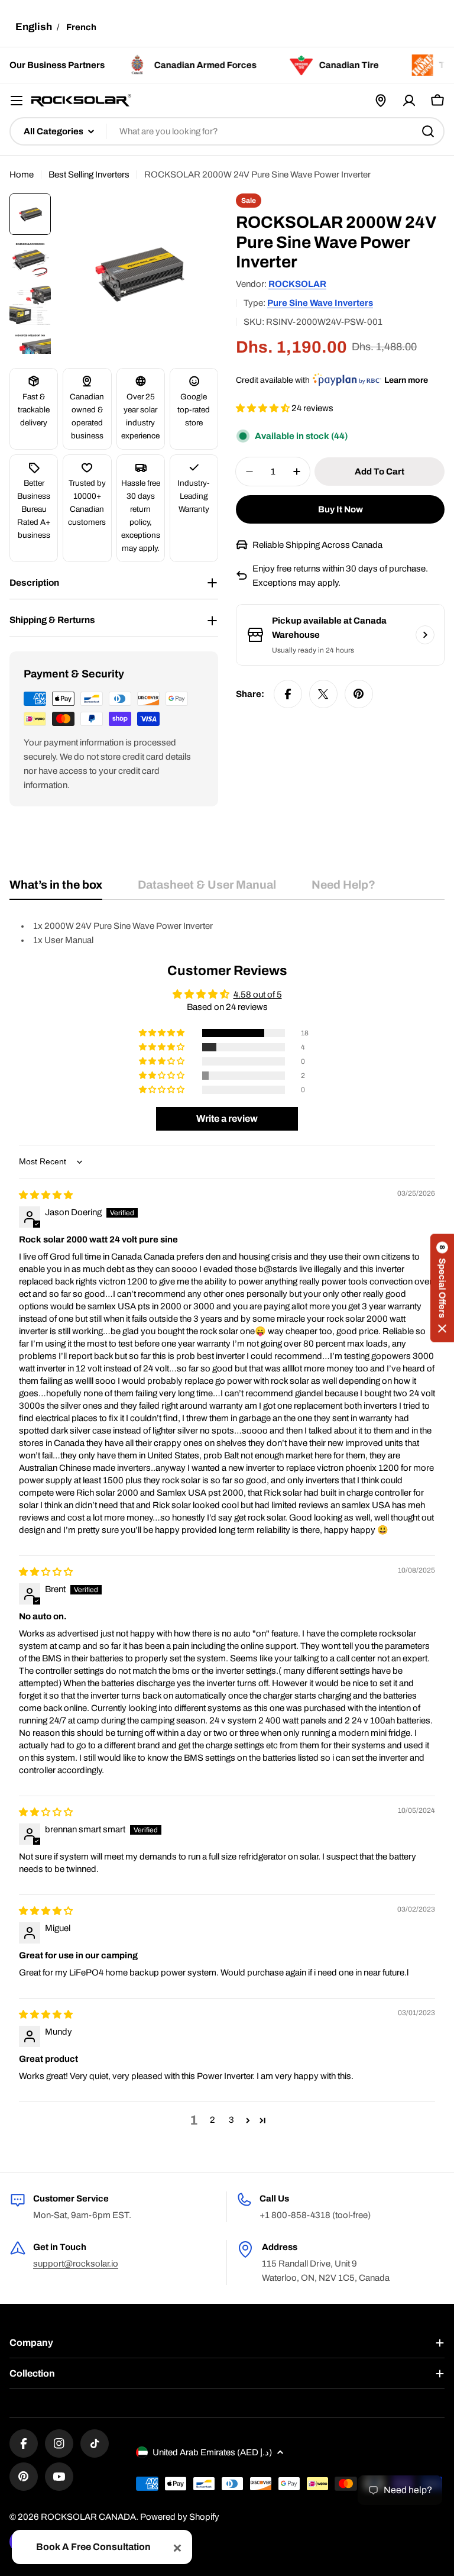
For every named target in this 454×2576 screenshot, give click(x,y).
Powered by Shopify (180, 2517)
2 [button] (213, 2120)
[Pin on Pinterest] (359, 694)
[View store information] (425, 635)
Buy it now (340, 509)
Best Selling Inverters (89, 175)
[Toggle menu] (17, 101)
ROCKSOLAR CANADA (88, 2517)
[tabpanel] (227, 933)
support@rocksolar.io (76, 2264)
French (81, 27)
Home (22, 175)
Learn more (406, 380)
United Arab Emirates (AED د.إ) (212, 2452)
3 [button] (231, 2120)
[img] (46, 1195)
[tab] (56, 889)
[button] (264, 408)
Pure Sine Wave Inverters (320, 303)
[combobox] (227, 131)
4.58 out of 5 (258, 995)
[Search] (428, 131)
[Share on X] (323, 694)
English (34, 27)
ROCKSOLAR (297, 284)
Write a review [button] (227, 1118)
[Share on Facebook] (288, 694)
